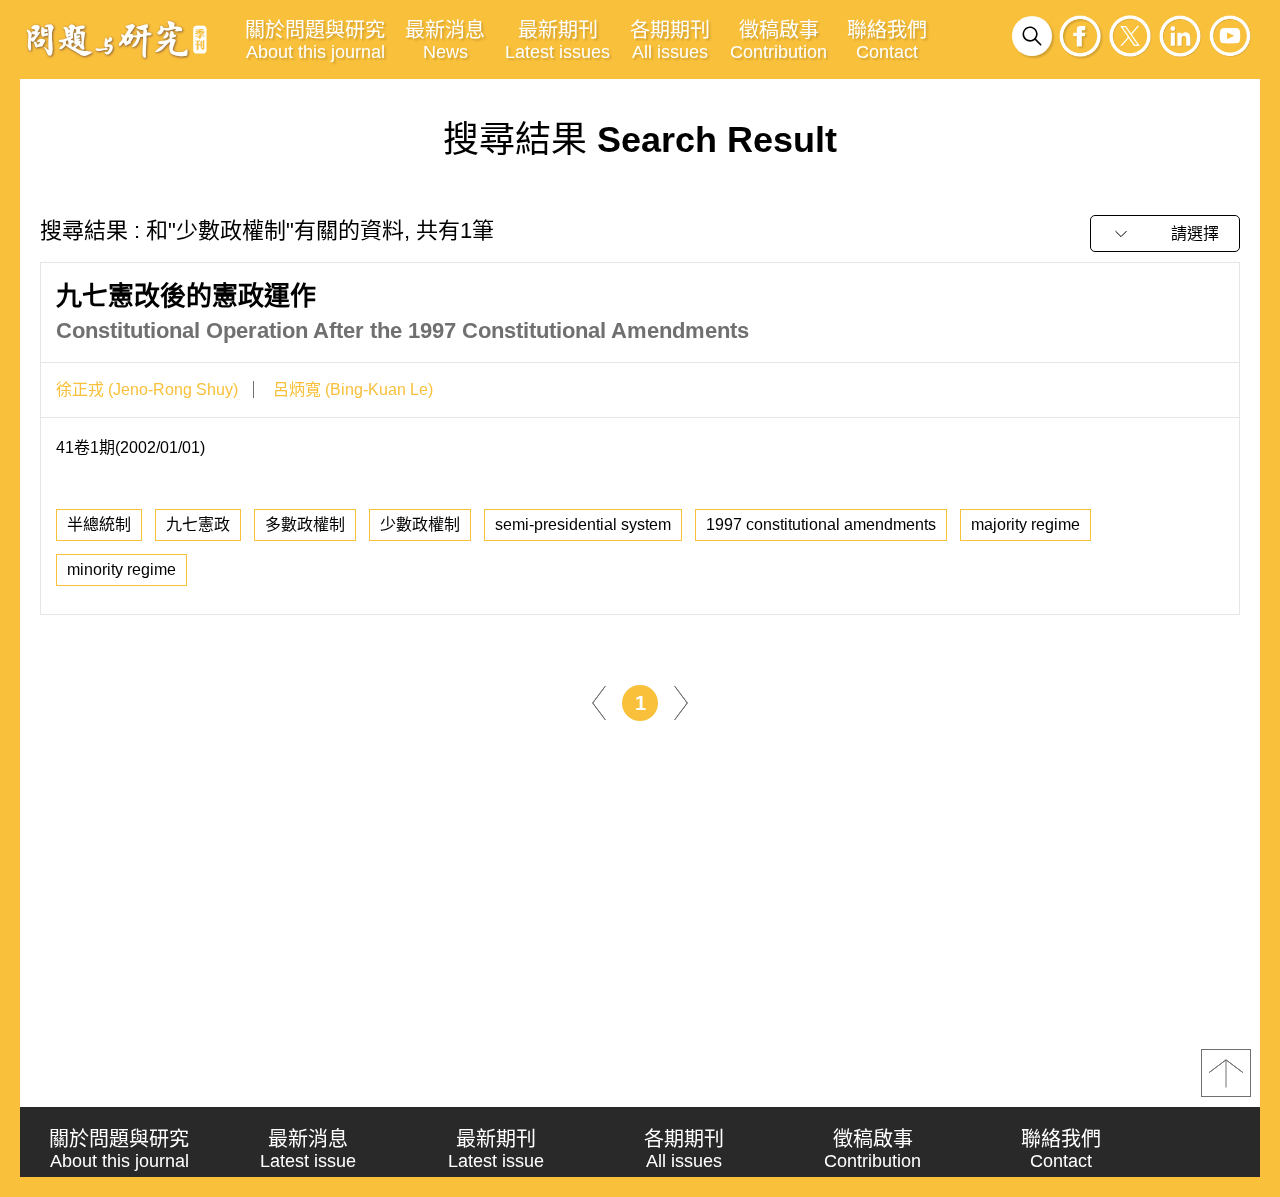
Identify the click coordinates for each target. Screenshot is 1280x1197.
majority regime (1025, 524)
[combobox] (1165, 233)
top (1226, 1073)
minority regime (121, 569)
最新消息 (445, 40)
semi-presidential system (583, 524)
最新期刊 (557, 40)
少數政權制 (420, 524)
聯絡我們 (887, 40)
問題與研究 (117, 39)
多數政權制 (305, 524)
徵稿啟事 (778, 40)
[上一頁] (599, 701)
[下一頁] (681, 701)
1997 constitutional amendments (821, 524)
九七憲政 (198, 524)
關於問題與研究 (315, 40)
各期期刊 (670, 40)
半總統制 (99, 524)
